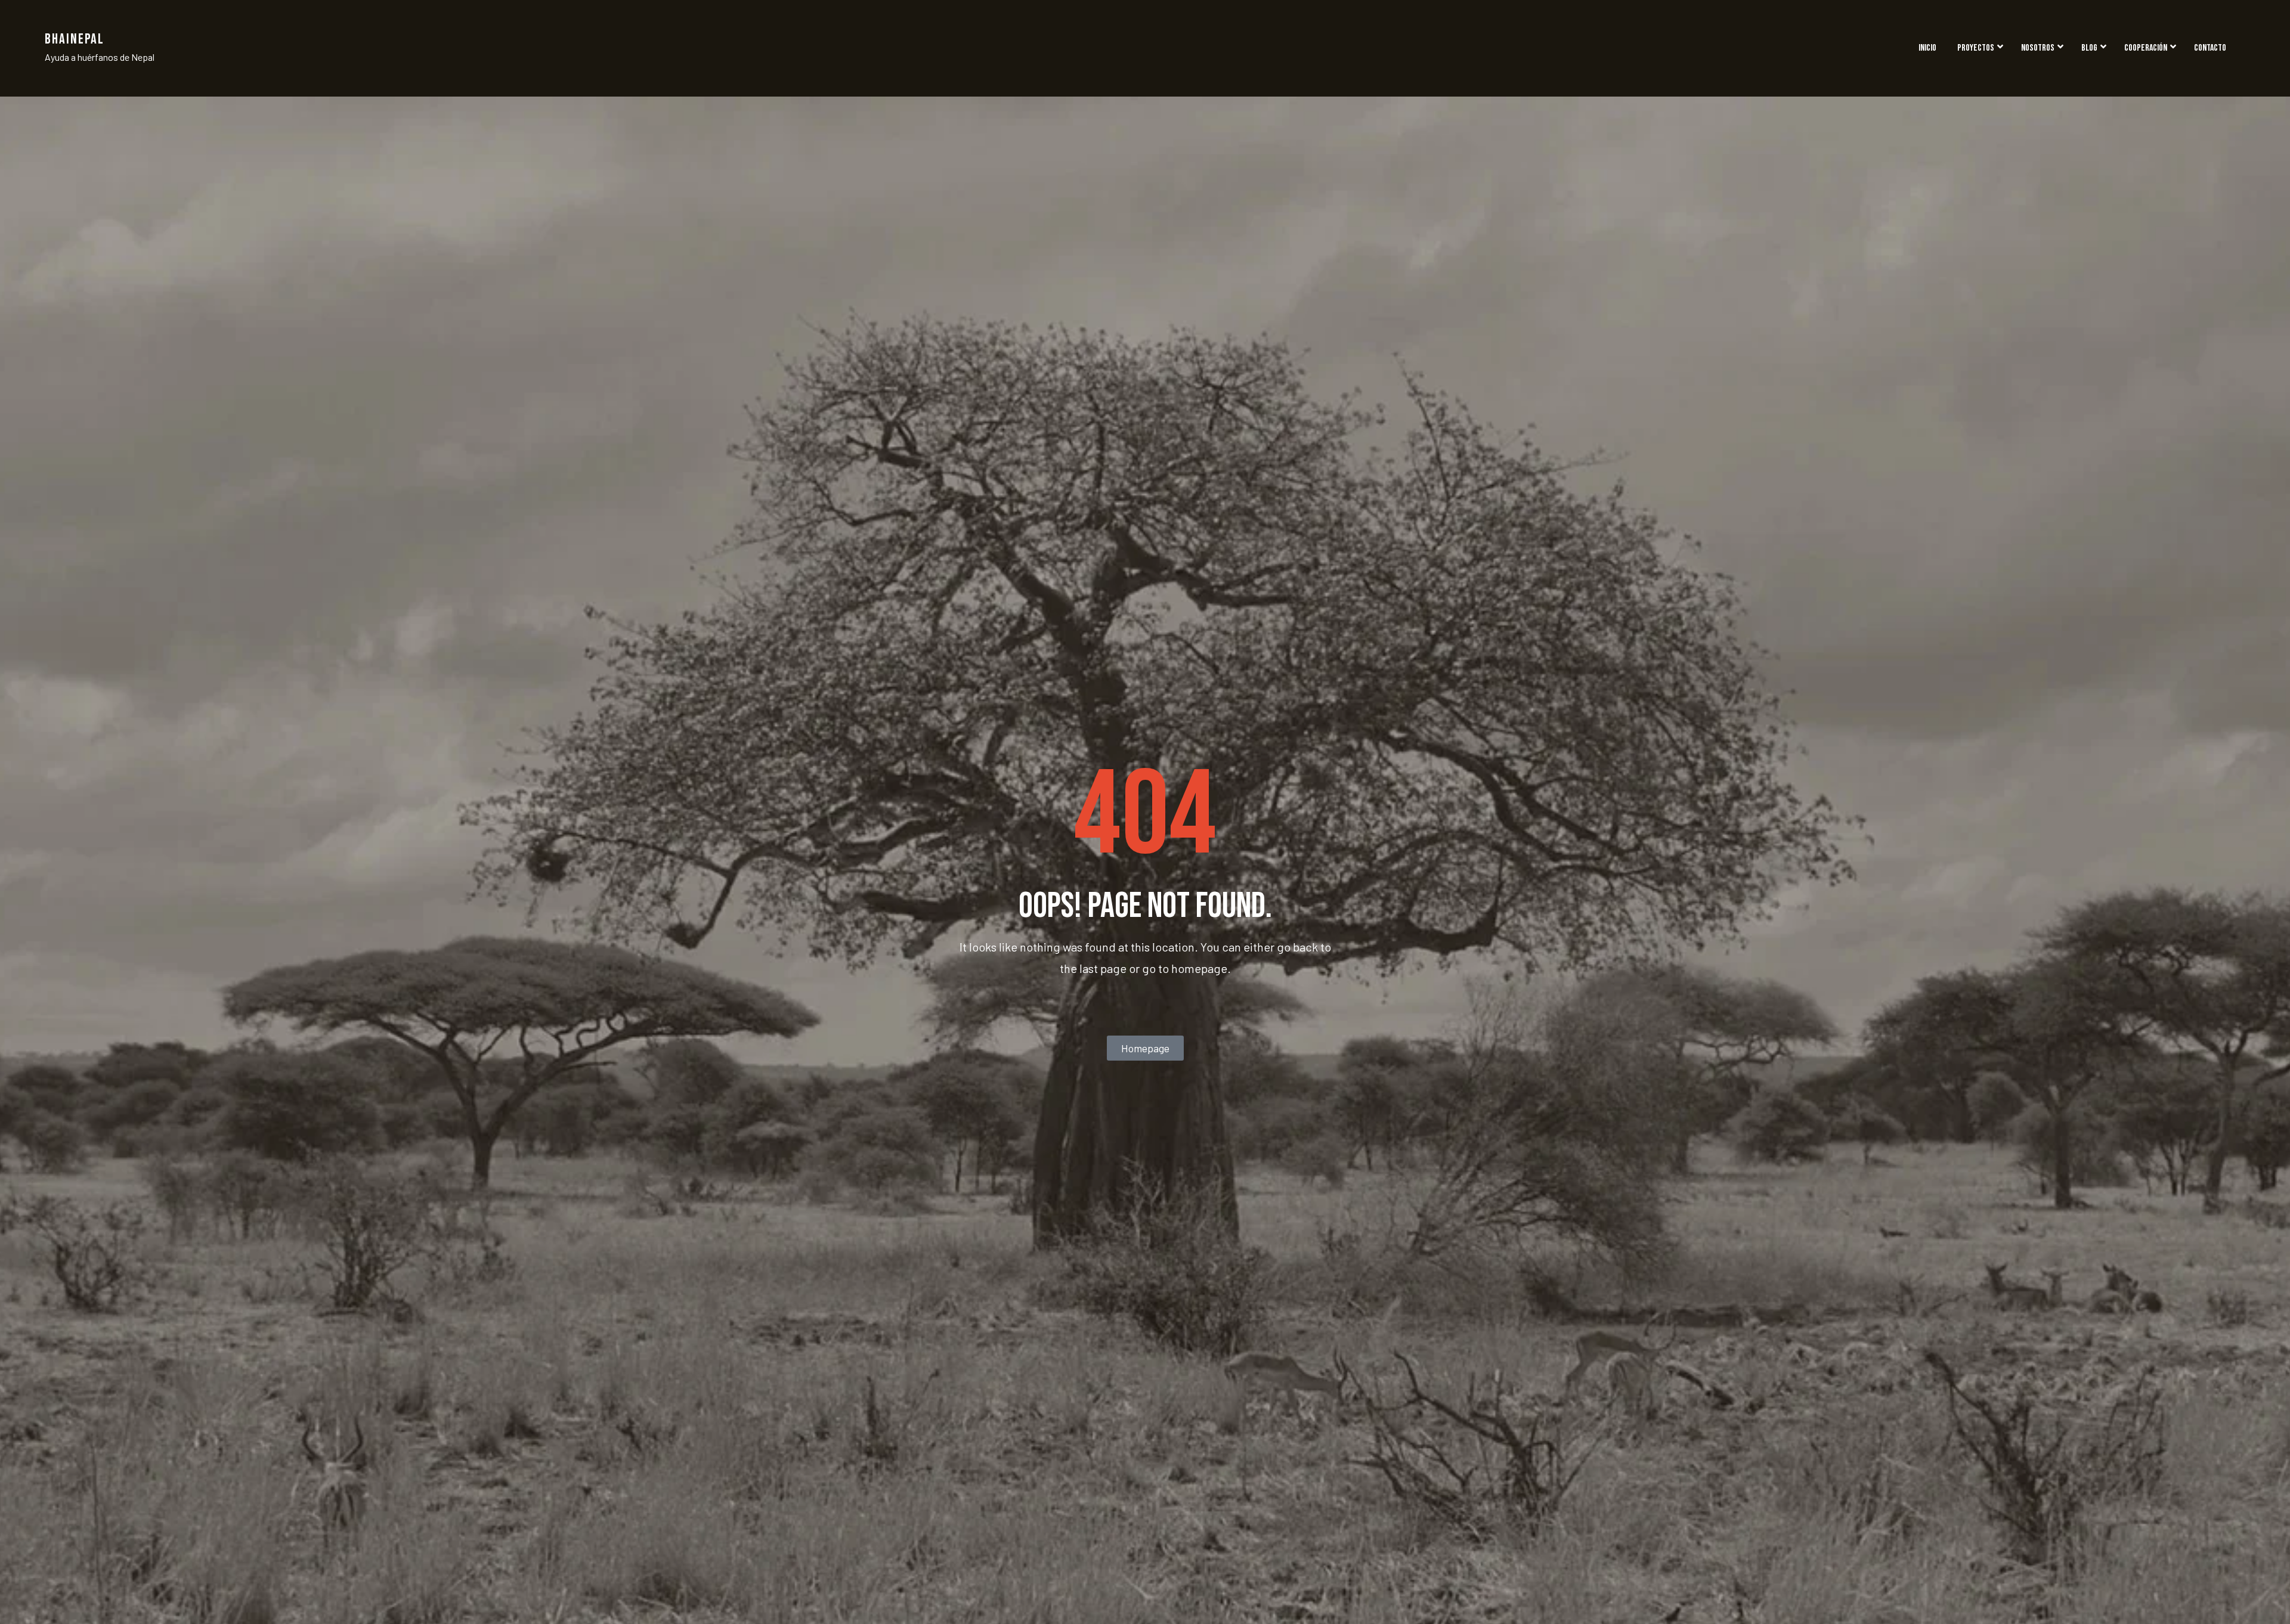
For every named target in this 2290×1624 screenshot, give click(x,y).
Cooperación (2146, 48)
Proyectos (1976, 48)
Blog (2089, 48)
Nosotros (2038, 48)
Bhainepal (75, 39)
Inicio (1927, 48)
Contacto (2210, 48)
